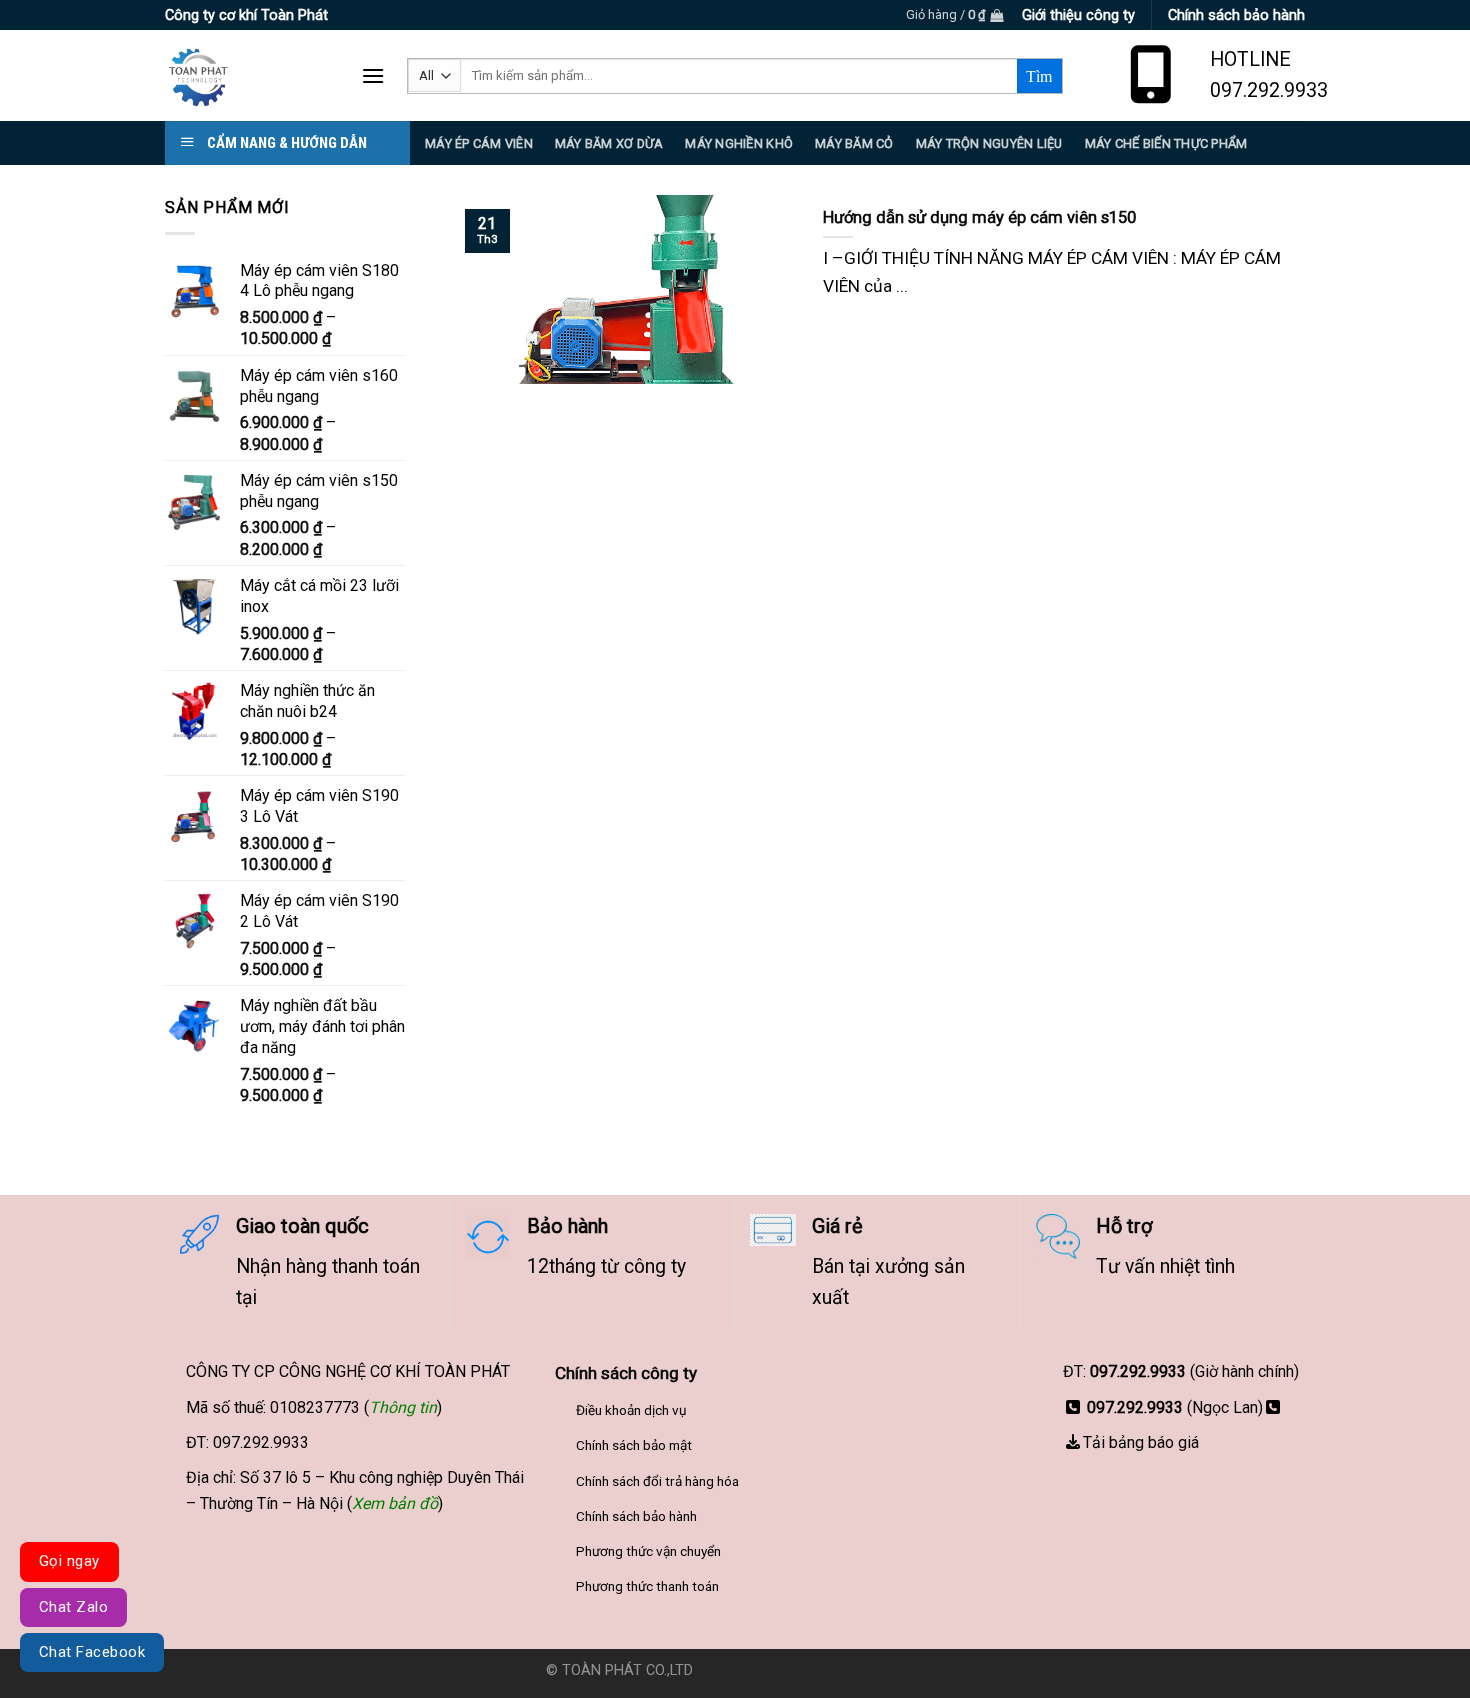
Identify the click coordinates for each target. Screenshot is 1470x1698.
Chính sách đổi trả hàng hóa (657, 1481)
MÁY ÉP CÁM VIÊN (479, 143)
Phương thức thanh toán (647, 1586)
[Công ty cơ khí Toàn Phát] (248, 75)
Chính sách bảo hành (636, 1516)
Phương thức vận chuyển (648, 1551)
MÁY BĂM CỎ (854, 143)
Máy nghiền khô (739, 143)
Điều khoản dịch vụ (631, 1410)
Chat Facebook (92, 1652)
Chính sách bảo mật (634, 1445)
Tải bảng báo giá (1141, 1442)
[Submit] (1039, 76)
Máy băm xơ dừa (609, 143)
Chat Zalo (73, 1607)
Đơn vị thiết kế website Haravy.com (811, 1670)
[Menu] (373, 75)
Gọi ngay (69, 1561)
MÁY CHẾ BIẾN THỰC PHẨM (1166, 143)
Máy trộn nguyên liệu (989, 143)
